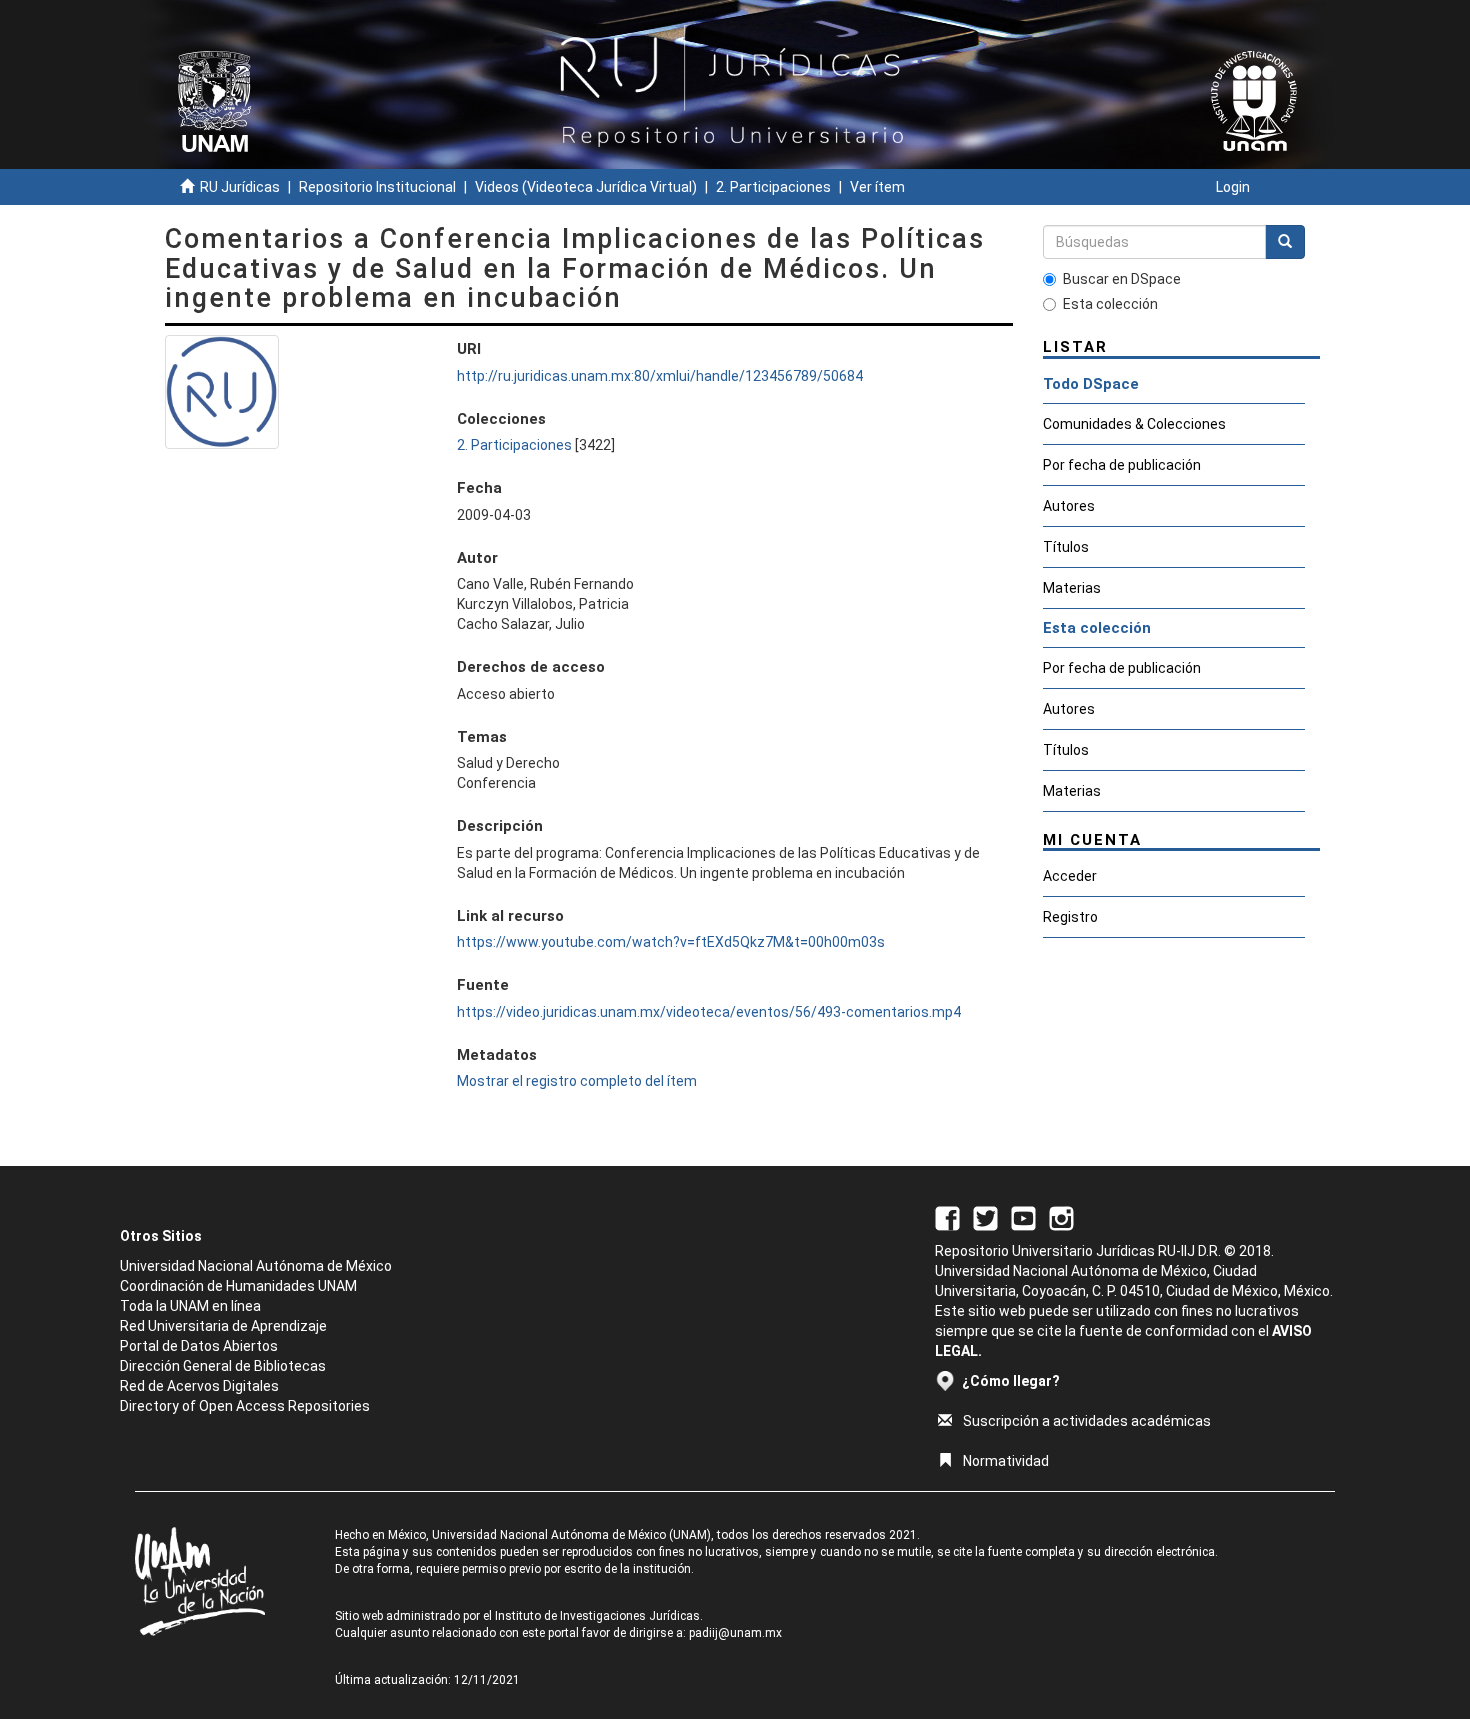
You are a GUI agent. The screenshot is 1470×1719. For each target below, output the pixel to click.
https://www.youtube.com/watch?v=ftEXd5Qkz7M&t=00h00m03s (671, 942)
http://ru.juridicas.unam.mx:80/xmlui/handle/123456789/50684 (660, 376)
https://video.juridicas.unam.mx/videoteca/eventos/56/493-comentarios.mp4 (709, 1012)
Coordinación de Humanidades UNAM (238, 1286)
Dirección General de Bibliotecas (223, 1366)
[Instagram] (1061, 1217)
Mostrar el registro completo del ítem (577, 1081)
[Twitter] (985, 1217)
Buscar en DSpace (1122, 279)
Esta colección (1110, 304)
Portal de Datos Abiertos (199, 1346)
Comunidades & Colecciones (1134, 424)
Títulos (1066, 547)
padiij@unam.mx (735, 1633)
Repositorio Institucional (377, 187)
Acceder (1070, 876)
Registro (1070, 917)
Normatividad (1006, 1461)
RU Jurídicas (240, 187)
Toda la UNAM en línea (190, 1306)
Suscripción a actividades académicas (1087, 1421)
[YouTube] (1023, 1217)
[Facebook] (947, 1217)
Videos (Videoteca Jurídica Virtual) (586, 187)
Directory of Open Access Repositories (245, 1406)
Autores (1069, 506)
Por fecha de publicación (1122, 465)
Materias (1072, 588)
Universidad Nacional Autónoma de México (256, 1266)
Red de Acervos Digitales (199, 1386)
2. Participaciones (773, 187)
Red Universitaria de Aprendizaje (223, 1326)
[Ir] (1285, 242)
